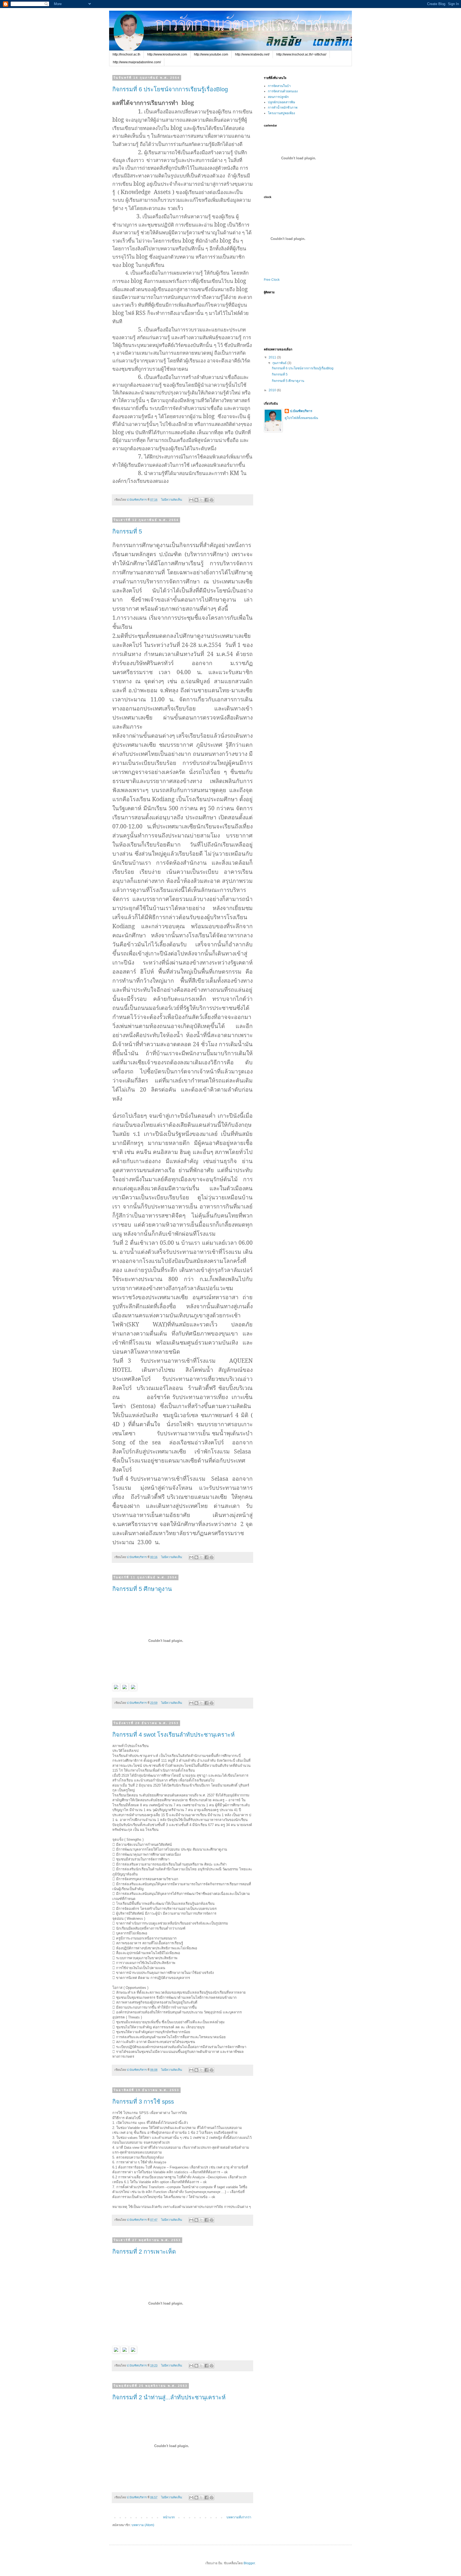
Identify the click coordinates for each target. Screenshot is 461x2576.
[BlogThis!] (196, 500)
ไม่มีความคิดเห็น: (172, 500)
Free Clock (272, 280)
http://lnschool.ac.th (126, 54)
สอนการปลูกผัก (278, 97)
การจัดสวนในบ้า (279, 86)
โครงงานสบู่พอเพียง (281, 113)
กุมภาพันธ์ (280, 363)
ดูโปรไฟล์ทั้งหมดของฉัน (301, 418)
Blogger (249, 2563)
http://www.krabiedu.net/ (252, 54)
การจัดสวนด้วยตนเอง (283, 91)
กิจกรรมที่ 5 (127, 532)
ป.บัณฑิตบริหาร (301, 411)
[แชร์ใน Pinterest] (212, 500)
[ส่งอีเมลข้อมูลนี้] (191, 500)
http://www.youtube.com (211, 54)
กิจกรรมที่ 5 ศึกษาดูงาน (142, 1589)
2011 (273, 357)
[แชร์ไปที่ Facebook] (206, 500)
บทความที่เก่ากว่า (239, 2517)
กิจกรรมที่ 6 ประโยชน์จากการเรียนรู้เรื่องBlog (170, 89)
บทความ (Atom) (143, 2525)
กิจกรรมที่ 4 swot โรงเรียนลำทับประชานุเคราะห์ (174, 1735)
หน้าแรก (169, 2517)
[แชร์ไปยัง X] (201, 500)
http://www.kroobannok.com (167, 54)
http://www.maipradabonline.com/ (137, 62)
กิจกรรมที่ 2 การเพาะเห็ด (144, 2252)
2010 (273, 390)
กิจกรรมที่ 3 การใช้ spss (143, 2102)
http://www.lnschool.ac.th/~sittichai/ (301, 54)
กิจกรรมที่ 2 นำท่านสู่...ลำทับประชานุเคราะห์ (169, 2397)
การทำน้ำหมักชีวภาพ (283, 108)
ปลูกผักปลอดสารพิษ (281, 102)
